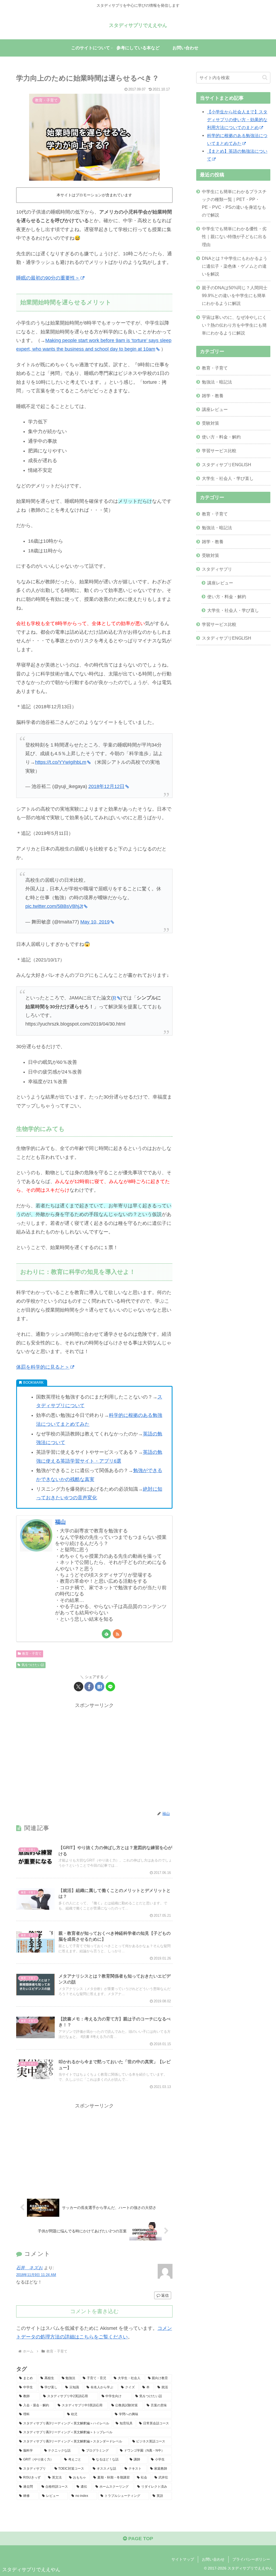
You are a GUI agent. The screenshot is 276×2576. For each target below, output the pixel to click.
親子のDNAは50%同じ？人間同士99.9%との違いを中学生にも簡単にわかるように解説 (235, 295)
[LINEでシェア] (110, 1687)
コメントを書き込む (94, 2311)
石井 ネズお (30, 2268)
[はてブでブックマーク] (100, 1687)
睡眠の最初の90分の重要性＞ (48, 278)
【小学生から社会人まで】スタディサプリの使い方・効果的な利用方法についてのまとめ (237, 120)
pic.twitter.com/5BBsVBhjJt (54, 906)
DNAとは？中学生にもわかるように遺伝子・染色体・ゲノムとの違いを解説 (235, 266)
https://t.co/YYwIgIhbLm (61, 762)
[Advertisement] (94, 1757)
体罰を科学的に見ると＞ (43, 1367)
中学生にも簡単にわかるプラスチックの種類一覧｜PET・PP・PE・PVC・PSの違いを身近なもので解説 (234, 203)
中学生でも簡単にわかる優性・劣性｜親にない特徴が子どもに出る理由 (234, 236)
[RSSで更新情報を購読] (117, 1634)
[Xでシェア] (79, 1687)
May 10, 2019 (95, 922)
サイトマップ (183, 2559)
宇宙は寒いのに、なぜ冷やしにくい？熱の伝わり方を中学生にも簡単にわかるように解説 (234, 325)
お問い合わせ (213, 2559)
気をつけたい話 (33, 1665)
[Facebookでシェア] (89, 1687)
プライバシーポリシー (251, 2559)
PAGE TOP (140, 2539)
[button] (265, 77)
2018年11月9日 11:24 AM (36, 2275)
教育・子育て (32, 1654)
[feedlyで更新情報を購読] (106, 1634)
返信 (165, 2295)
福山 (60, 1522)
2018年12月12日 (106, 786)
